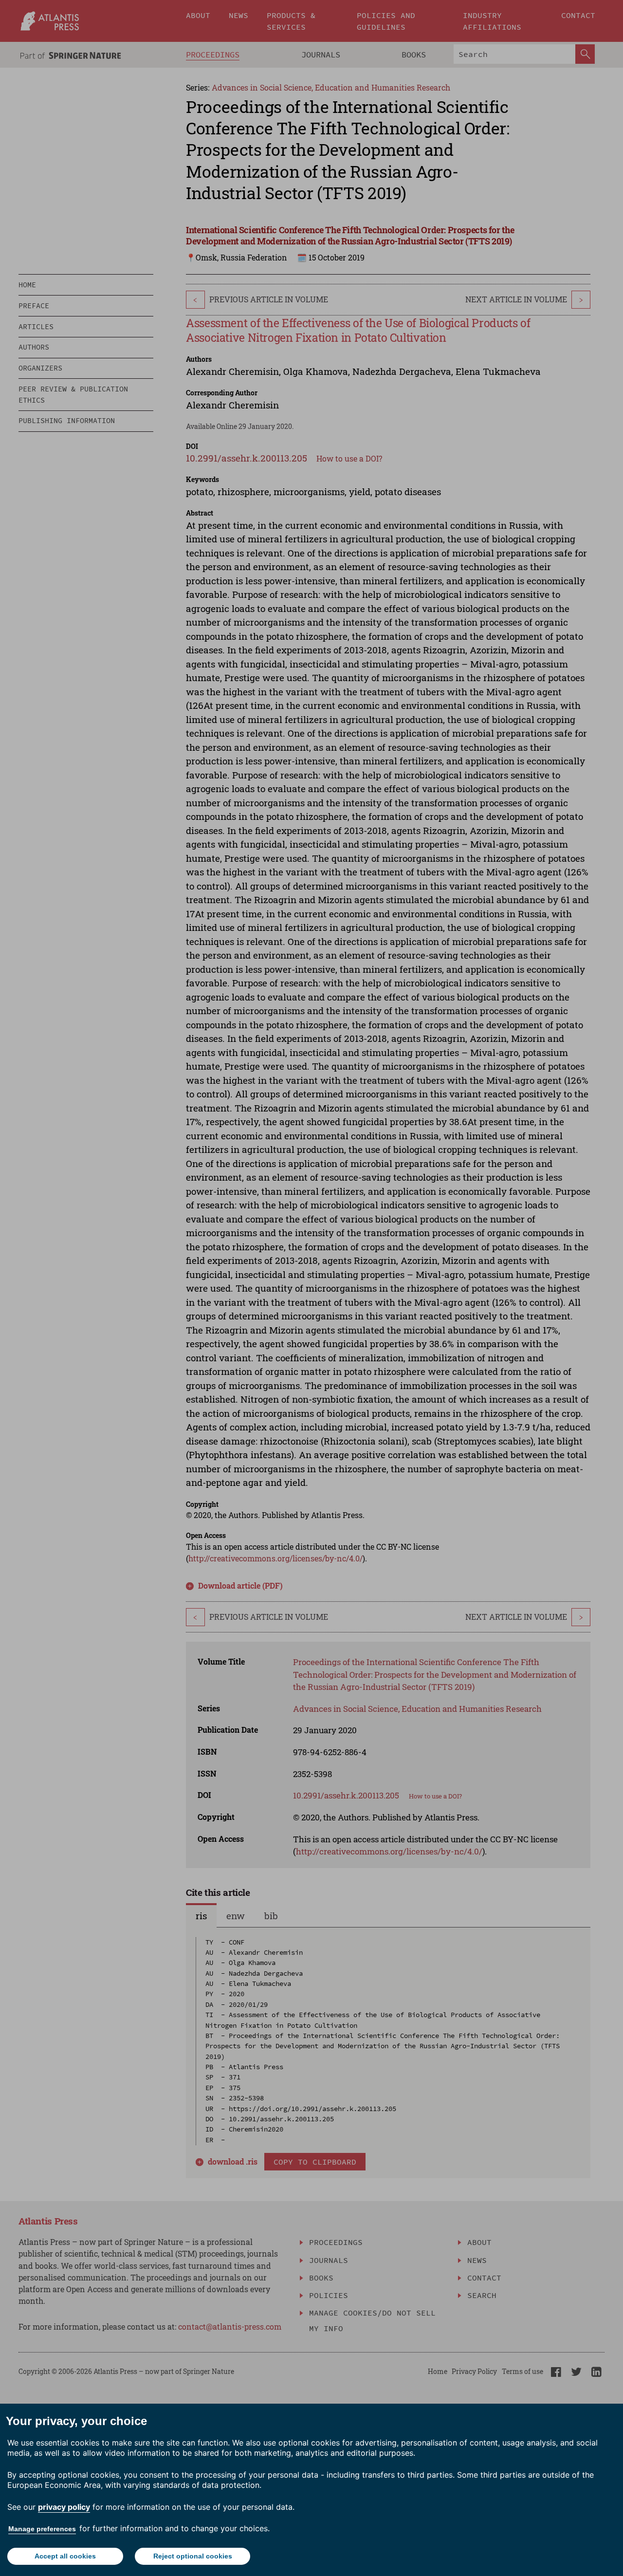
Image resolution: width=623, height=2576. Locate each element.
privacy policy (64, 2507)
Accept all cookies (65, 2556)
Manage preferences (42, 2529)
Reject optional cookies (193, 2556)
